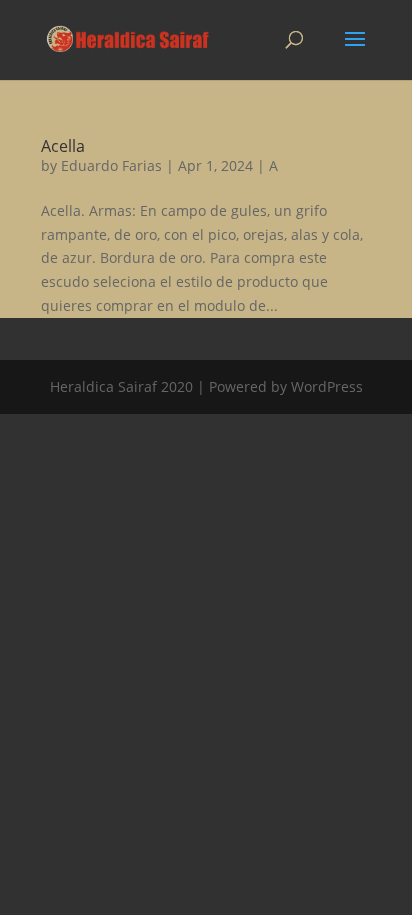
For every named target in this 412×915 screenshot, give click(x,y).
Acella (63, 146)
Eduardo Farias (111, 165)
